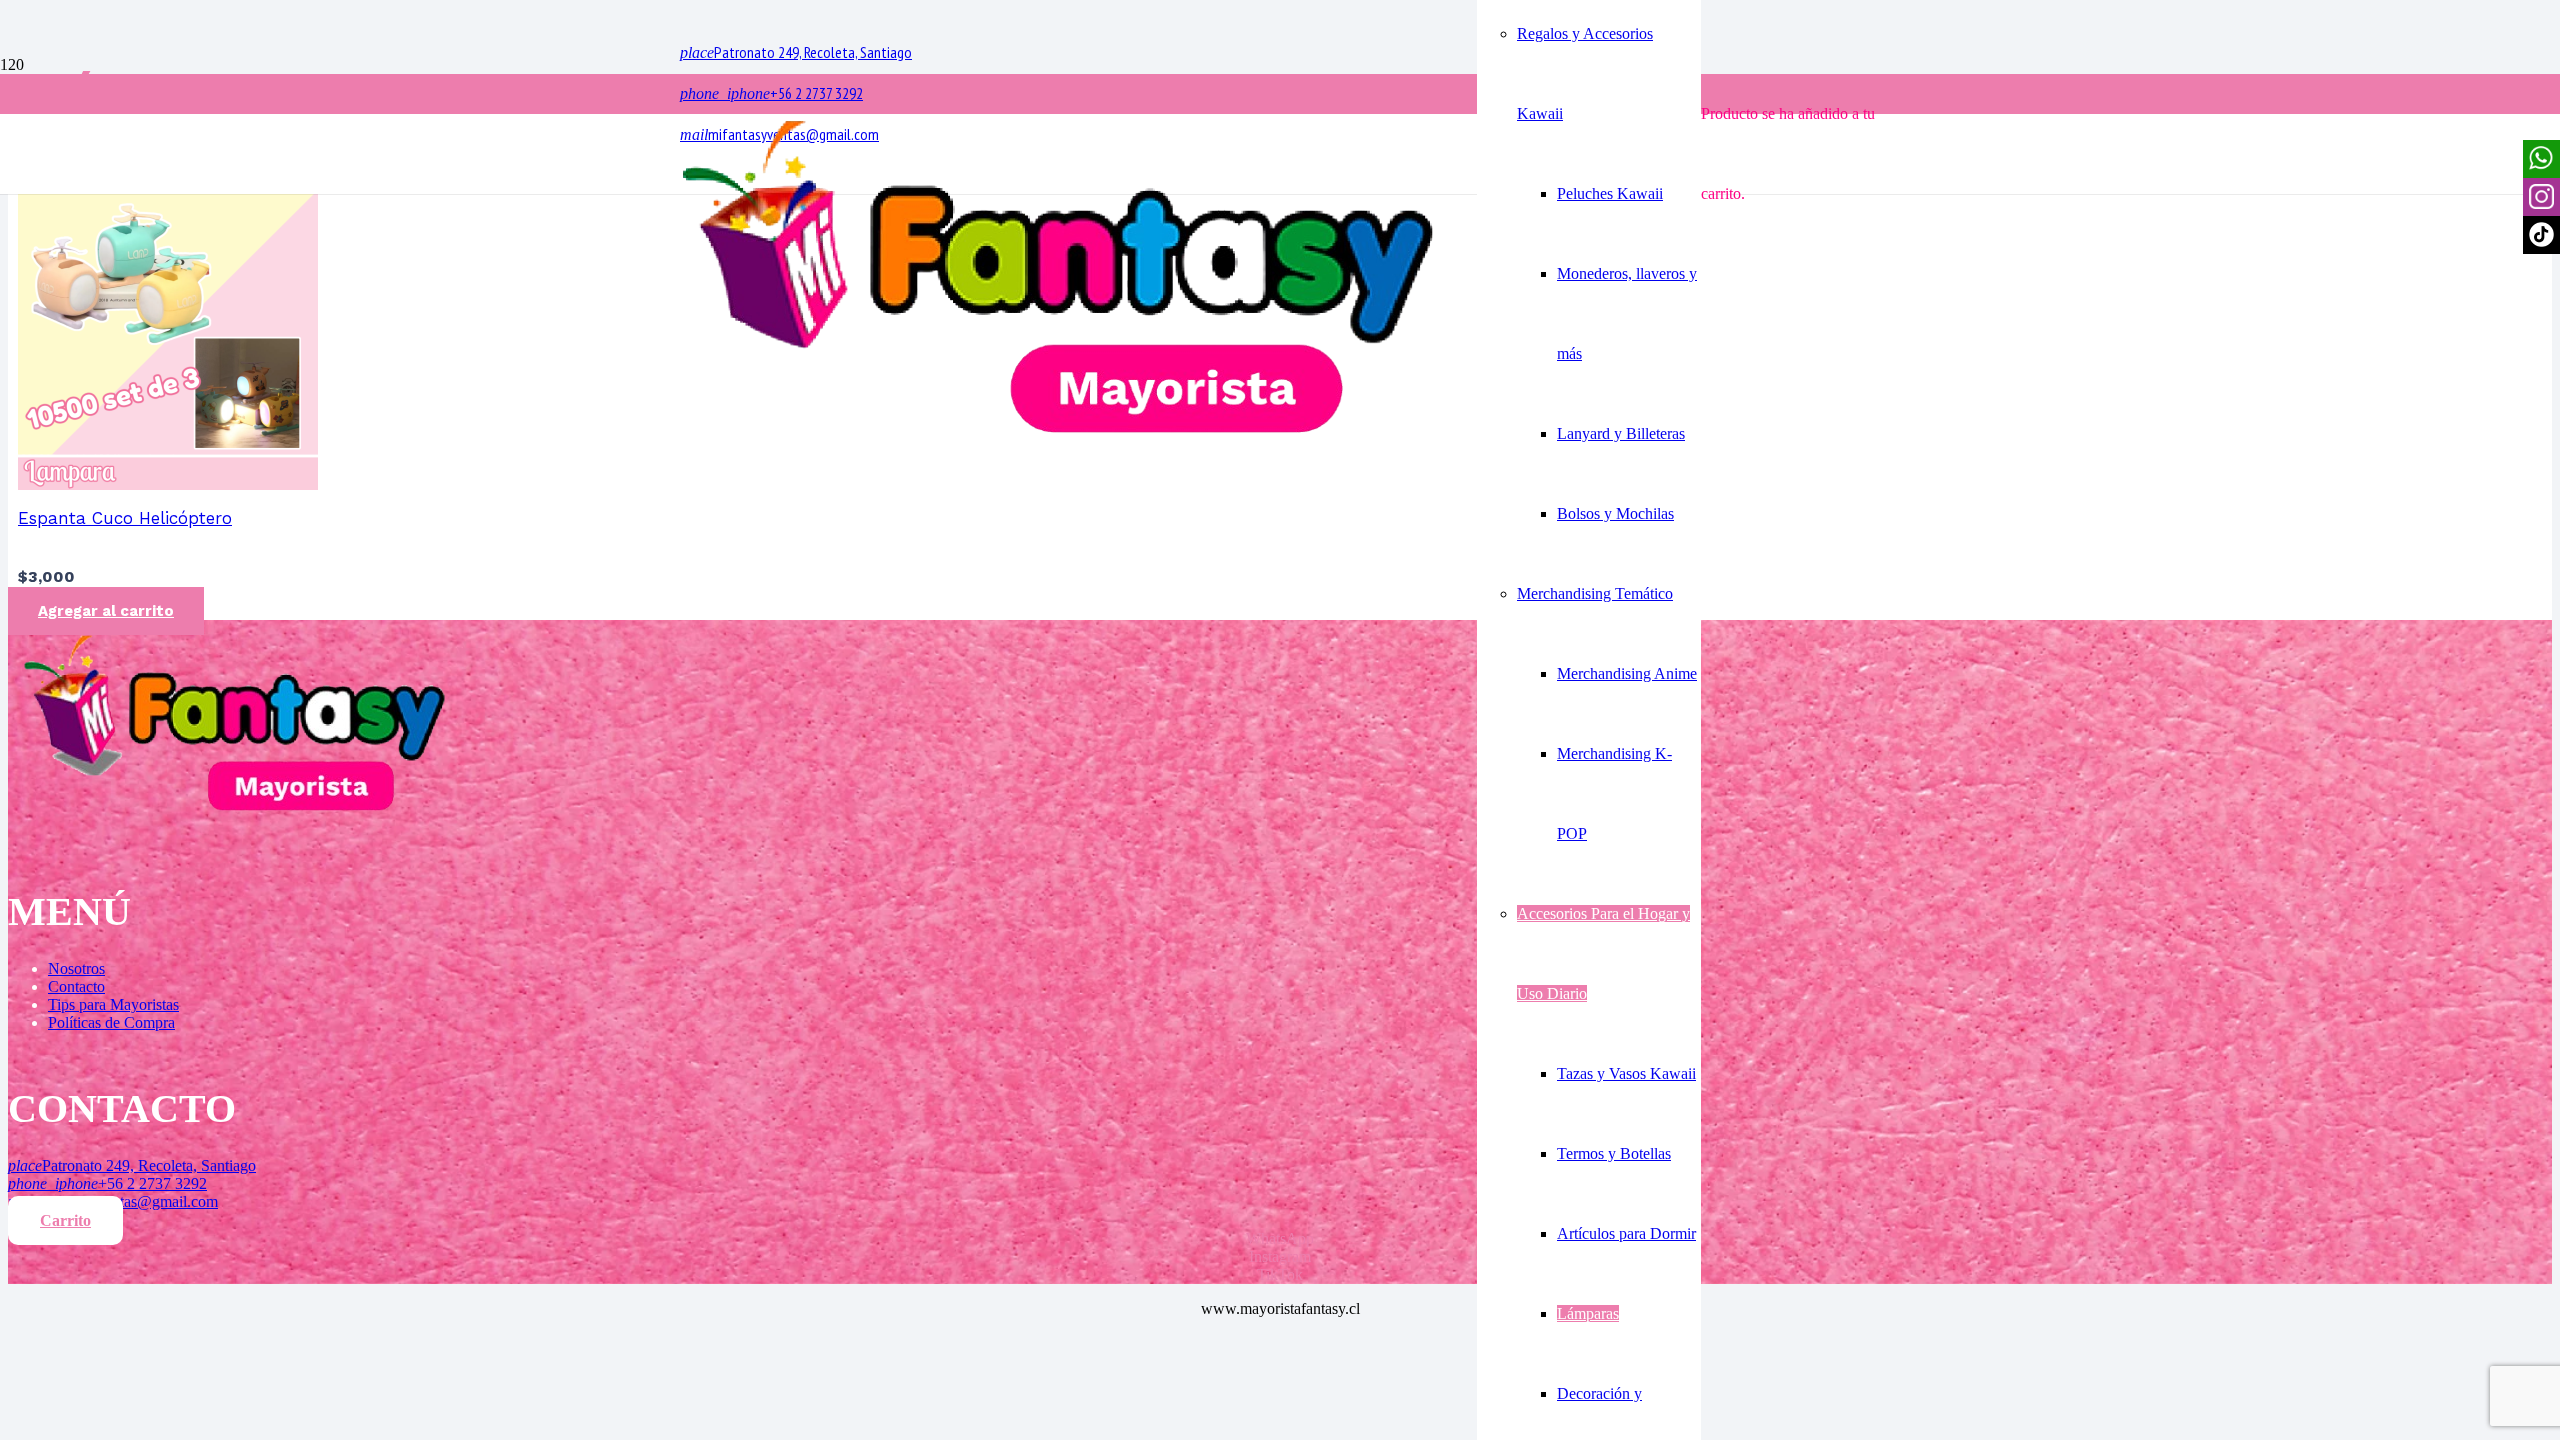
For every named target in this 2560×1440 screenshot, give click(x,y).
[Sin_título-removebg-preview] (1058, 437)
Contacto (76, 986)
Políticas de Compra (111, 1022)
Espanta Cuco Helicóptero (125, 518)
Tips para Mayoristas (113, 1004)
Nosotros (76, 968)
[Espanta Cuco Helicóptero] (168, 484)
